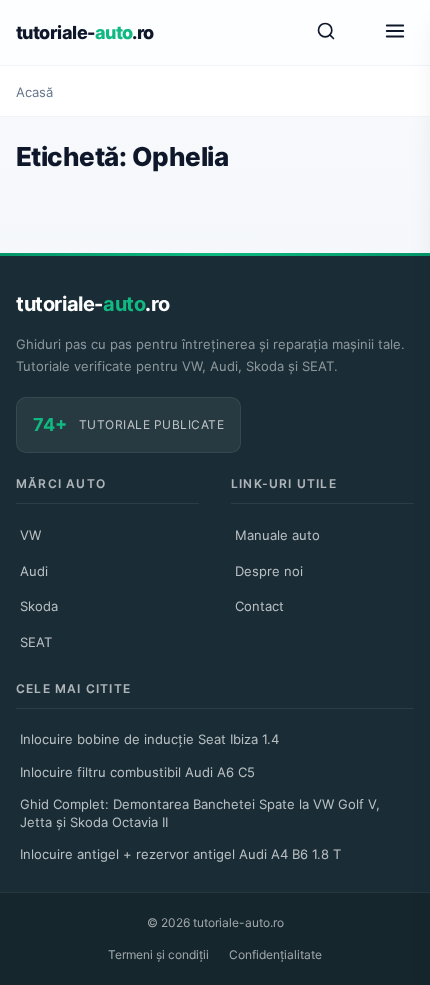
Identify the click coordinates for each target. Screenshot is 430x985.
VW (30, 535)
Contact (259, 606)
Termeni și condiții (158, 954)
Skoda (39, 606)
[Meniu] (395, 32)
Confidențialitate (275, 954)
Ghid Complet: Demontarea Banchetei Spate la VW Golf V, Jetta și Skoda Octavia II (200, 813)
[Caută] (326, 32)
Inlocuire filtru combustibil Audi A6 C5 (137, 772)
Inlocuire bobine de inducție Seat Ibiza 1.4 (149, 739)
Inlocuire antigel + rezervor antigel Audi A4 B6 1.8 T (180, 854)
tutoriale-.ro (85, 32)
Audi (34, 571)
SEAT (36, 642)
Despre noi (269, 571)
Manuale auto (277, 535)
